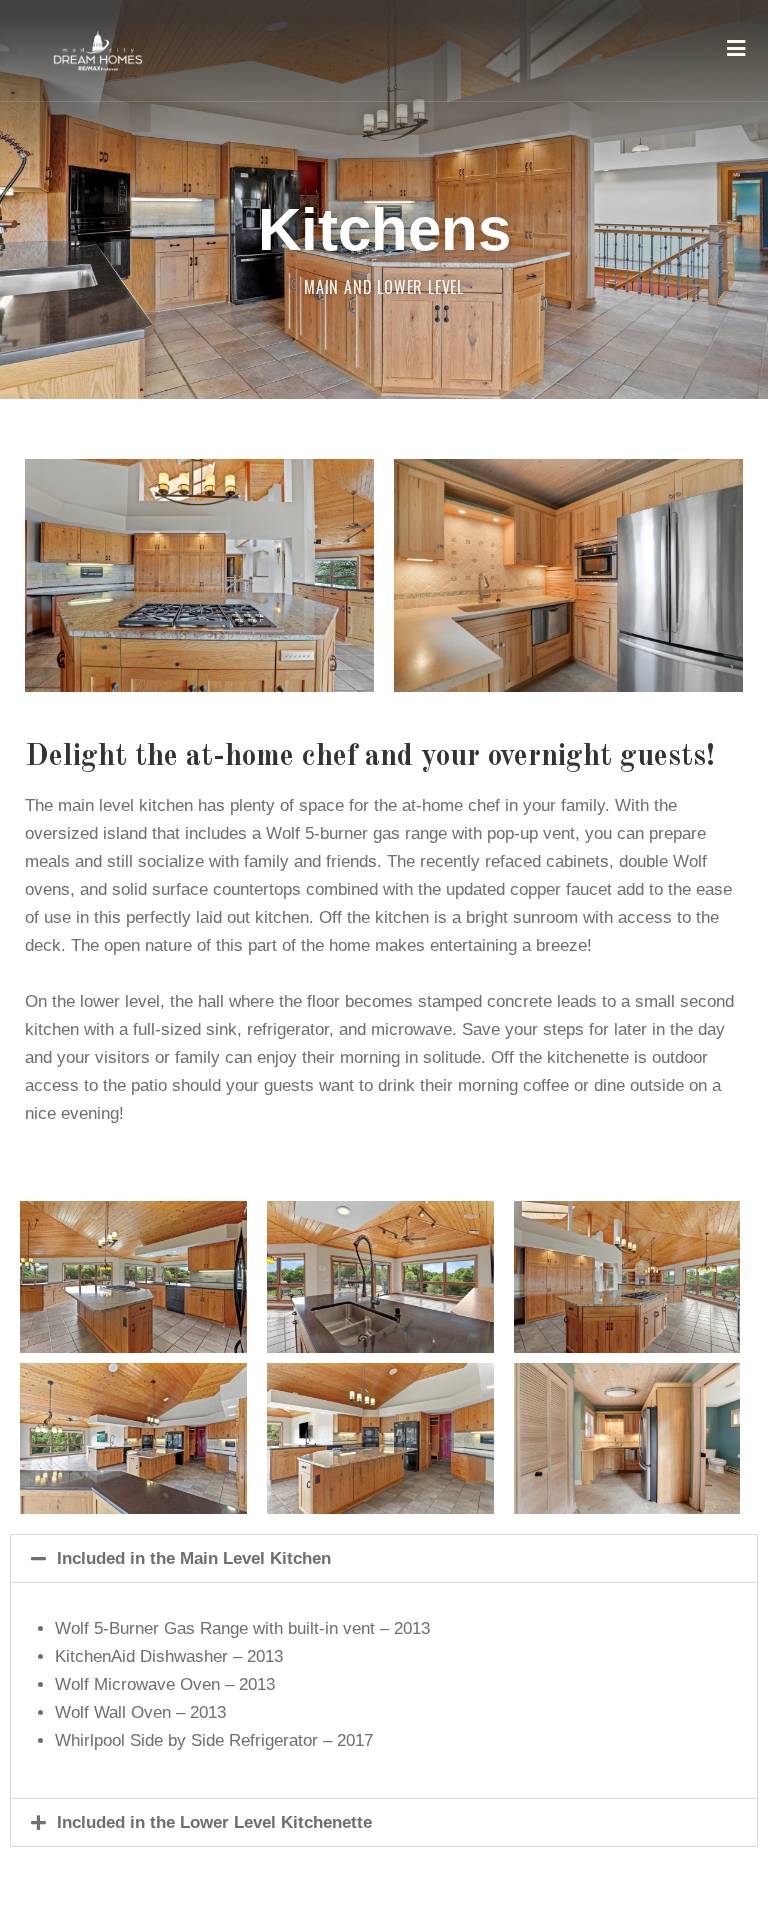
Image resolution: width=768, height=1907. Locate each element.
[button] (384, 1558)
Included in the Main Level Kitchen (194, 1558)
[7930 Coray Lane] (98, 50)
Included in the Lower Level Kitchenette (214, 1822)
